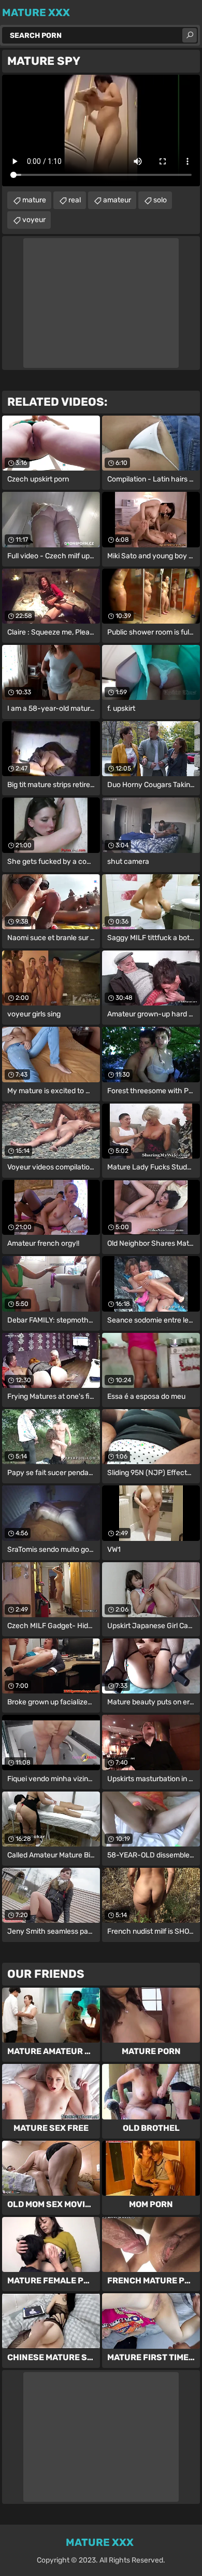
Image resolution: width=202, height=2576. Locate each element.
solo (160, 200)
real (75, 200)
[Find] (190, 35)
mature (34, 200)
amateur (117, 200)
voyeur (34, 220)
